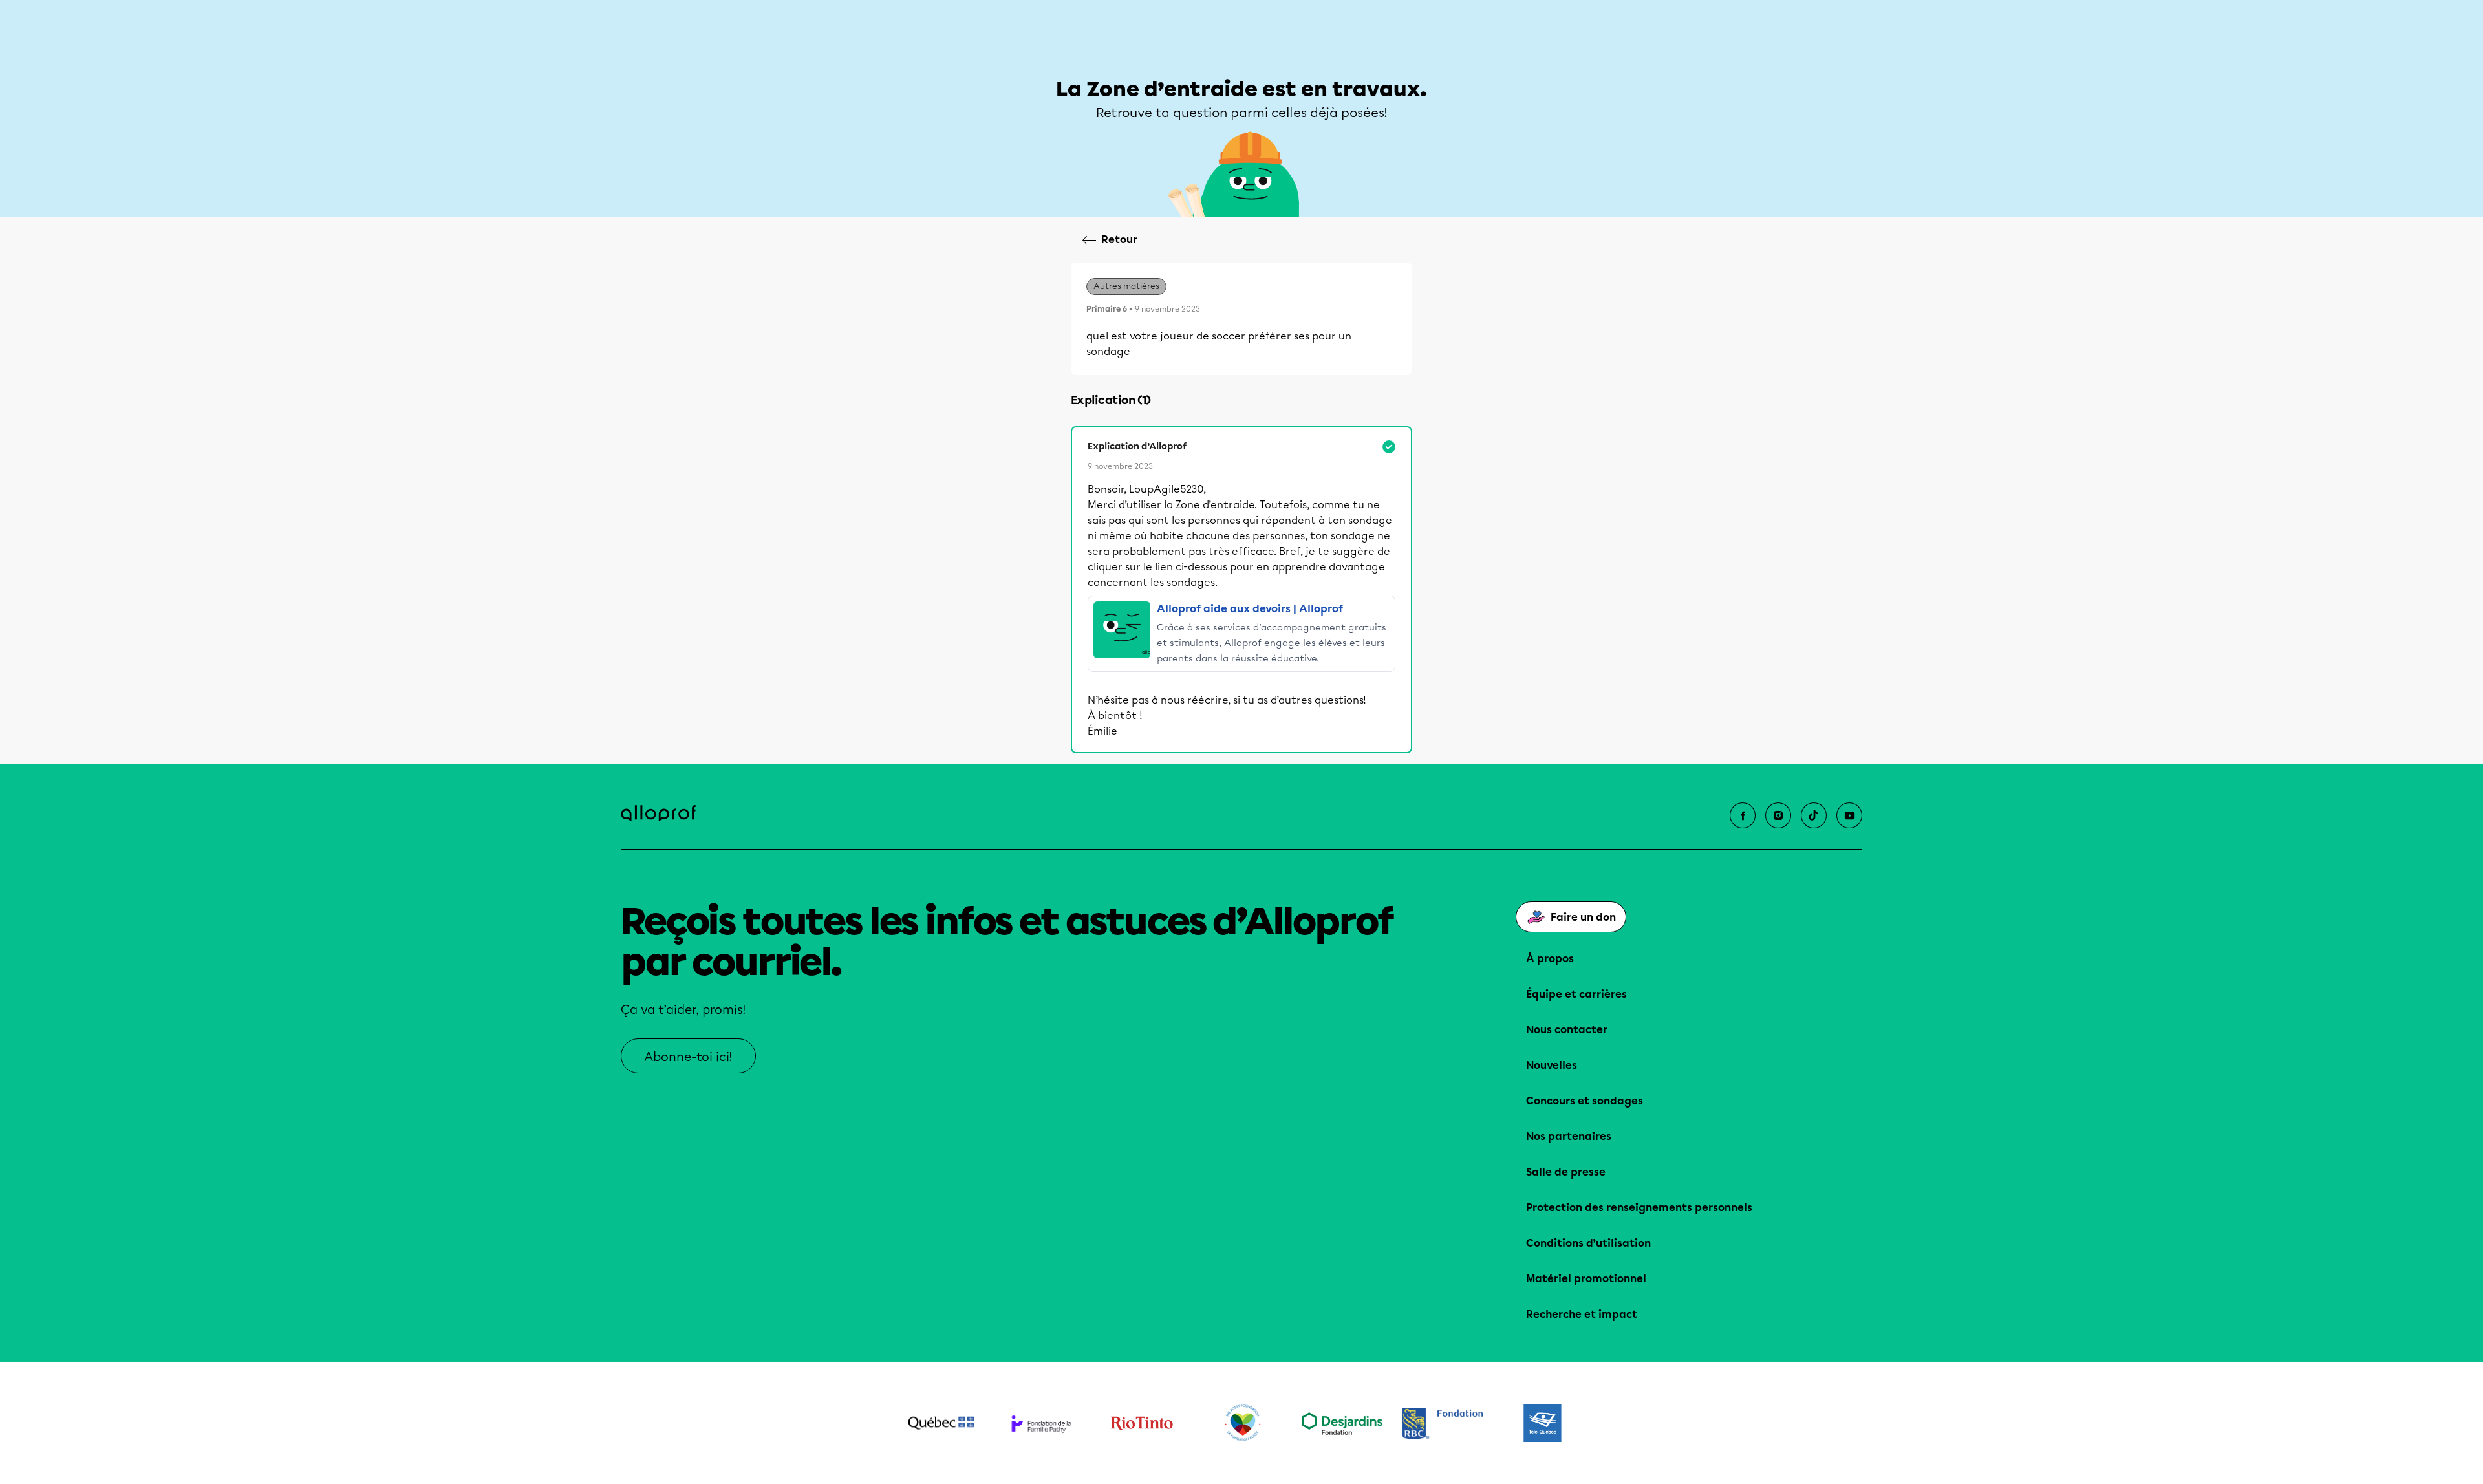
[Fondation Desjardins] (1342, 1424)
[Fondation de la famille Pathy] (1041, 1424)
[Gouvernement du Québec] (941, 1423)
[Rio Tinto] (1142, 1423)
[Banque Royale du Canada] (1442, 1424)
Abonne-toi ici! (688, 1057)
